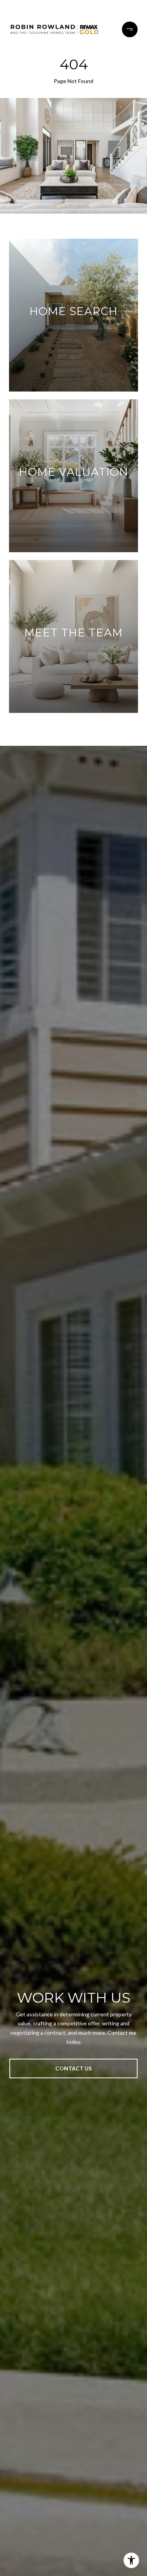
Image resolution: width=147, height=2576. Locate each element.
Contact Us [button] (73, 2068)
